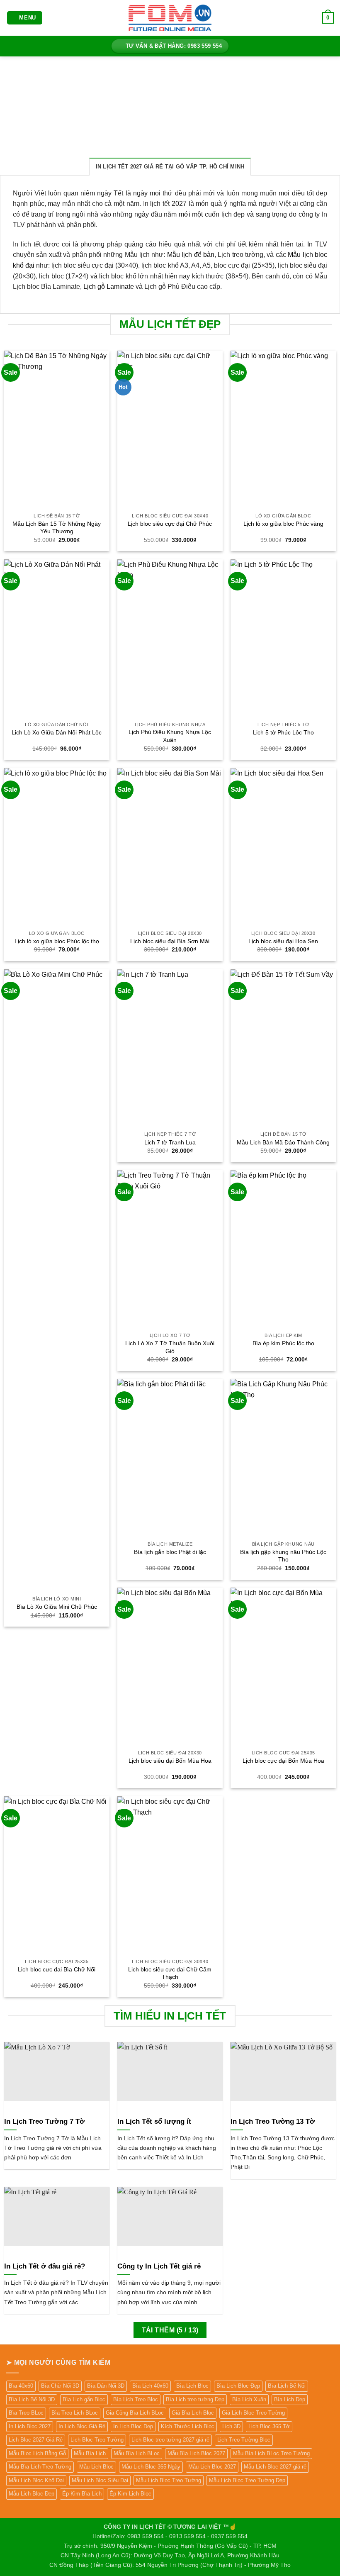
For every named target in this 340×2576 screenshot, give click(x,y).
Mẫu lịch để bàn (191, 255)
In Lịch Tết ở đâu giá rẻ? (45, 2266)
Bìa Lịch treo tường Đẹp (195, 2399)
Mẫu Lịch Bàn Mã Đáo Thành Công (283, 1142)
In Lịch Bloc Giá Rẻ (82, 2426)
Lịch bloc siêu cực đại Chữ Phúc (170, 524)
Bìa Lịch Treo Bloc (136, 2399)
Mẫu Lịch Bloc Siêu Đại (100, 2480)
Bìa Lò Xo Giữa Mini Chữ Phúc (57, 1607)
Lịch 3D (231, 2426)
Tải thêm (170, 2330)
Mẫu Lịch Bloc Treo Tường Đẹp (247, 2480)
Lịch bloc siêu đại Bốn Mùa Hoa (170, 1761)
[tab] (170, 166)
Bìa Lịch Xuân (249, 2399)
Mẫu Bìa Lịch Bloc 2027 (196, 2453)
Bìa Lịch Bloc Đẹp (238, 2386)
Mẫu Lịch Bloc (96, 2467)
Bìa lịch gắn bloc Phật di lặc (170, 1552)
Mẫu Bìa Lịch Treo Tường (40, 2467)
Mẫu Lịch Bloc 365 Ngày (151, 2467)
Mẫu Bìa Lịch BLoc (137, 2453)
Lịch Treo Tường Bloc (244, 2440)
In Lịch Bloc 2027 (30, 2426)
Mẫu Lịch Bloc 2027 (212, 2467)
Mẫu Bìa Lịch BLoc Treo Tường (271, 2453)
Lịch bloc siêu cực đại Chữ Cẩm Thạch (170, 1973)
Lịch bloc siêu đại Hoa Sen (283, 941)
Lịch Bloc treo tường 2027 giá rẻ (170, 2440)
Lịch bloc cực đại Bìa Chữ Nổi (57, 1969)
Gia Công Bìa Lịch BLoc (135, 2413)
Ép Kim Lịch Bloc (130, 2494)
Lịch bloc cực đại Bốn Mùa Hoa (283, 1761)
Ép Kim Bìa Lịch (82, 2494)
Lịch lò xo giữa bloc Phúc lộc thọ (57, 941)
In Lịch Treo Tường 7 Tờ (44, 2121)
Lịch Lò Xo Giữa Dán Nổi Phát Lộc (57, 732)
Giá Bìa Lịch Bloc (193, 2413)
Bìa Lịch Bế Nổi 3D (32, 2399)
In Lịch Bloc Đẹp (133, 2426)
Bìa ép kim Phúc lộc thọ (283, 1343)
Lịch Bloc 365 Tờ (269, 2426)
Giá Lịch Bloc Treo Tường (253, 2413)
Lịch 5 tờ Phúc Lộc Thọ (283, 732)
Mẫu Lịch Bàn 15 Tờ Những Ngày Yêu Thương (57, 528)
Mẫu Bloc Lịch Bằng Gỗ (37, 2453)
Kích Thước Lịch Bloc (188, 2426)
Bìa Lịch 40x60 (150, 2386)
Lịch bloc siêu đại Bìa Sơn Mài (170, 941)
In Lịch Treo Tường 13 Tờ (273, 2121)
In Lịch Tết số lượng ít (154, 2121)
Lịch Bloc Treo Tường (97, 2440)
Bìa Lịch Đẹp (290, 2399)
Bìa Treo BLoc (26, 2413)
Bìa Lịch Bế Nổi (287, 2386)
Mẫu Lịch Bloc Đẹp (32, 2494)
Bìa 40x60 (21, 2386)
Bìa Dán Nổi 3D (106, 2386)
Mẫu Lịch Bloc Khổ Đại (36, 2480)
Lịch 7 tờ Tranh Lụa (170, 1142)
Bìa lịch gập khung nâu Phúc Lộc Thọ (283, 1556)
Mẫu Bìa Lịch (90, 2453)
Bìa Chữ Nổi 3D (60, 2386)
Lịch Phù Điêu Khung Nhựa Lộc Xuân (170, 736)
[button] (25, 18)
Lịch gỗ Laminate (109, 287)
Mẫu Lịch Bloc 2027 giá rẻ (275, 2467)
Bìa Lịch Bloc (192, 2386)
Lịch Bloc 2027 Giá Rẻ (36, 2440)
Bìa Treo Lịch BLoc (75, 2413)
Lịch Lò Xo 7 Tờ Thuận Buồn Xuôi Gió (170, 1347)
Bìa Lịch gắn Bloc (84, 2399)
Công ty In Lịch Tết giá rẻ (159, 2266)
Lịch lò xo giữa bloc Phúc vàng (283, 524)
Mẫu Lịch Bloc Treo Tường (169, 2480)
